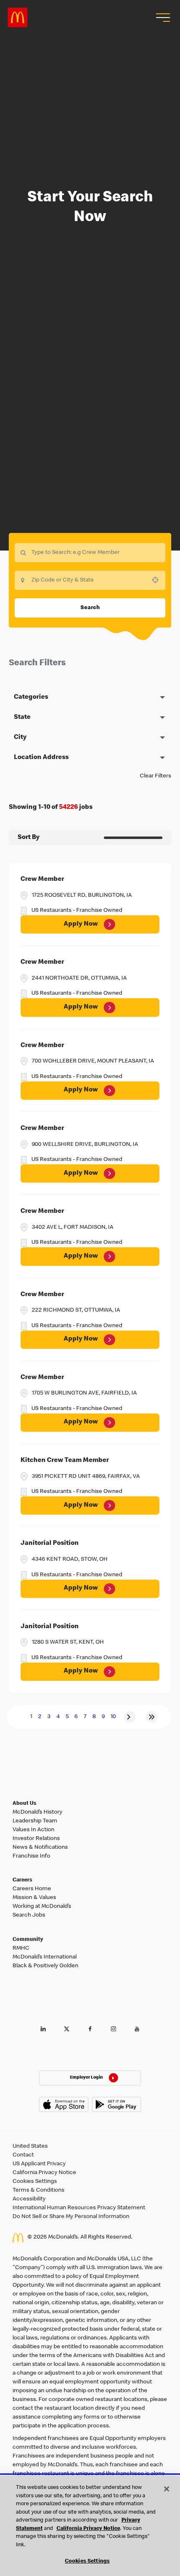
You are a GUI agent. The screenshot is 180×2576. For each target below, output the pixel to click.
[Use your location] (158, 580)
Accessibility (29, 2199)
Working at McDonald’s (42, 1907)
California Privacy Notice (44, 2173)
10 (113, 1717)
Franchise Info (31, 1856)
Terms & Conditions (39, 2190)
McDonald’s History (37, 1812)
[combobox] (90, 580)
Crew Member (42, 880)
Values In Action (33, 1830)
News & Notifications (40, 1848)
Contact (23, 2155)
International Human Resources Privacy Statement (79, 2208)
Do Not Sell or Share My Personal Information (71, 2217)
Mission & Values (34, 1898)
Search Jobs (29, 1915)
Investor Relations (36, 1839)
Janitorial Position (50, 1544)
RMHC (21, 1948)
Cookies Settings (35, 2182)
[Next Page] (130, 1717)
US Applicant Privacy (39, 2164)
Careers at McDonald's (18, 18)
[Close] (167, 2489)
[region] (90, 2526)
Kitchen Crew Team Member (65, 1461)
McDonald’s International (45, 1957)
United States (30, 2146)
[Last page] (152, 1717)
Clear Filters (156, 776)
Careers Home (32, 1889)
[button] (162, 18)
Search (90, 608)
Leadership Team (35, 1821)
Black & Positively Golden (45, 1966)
